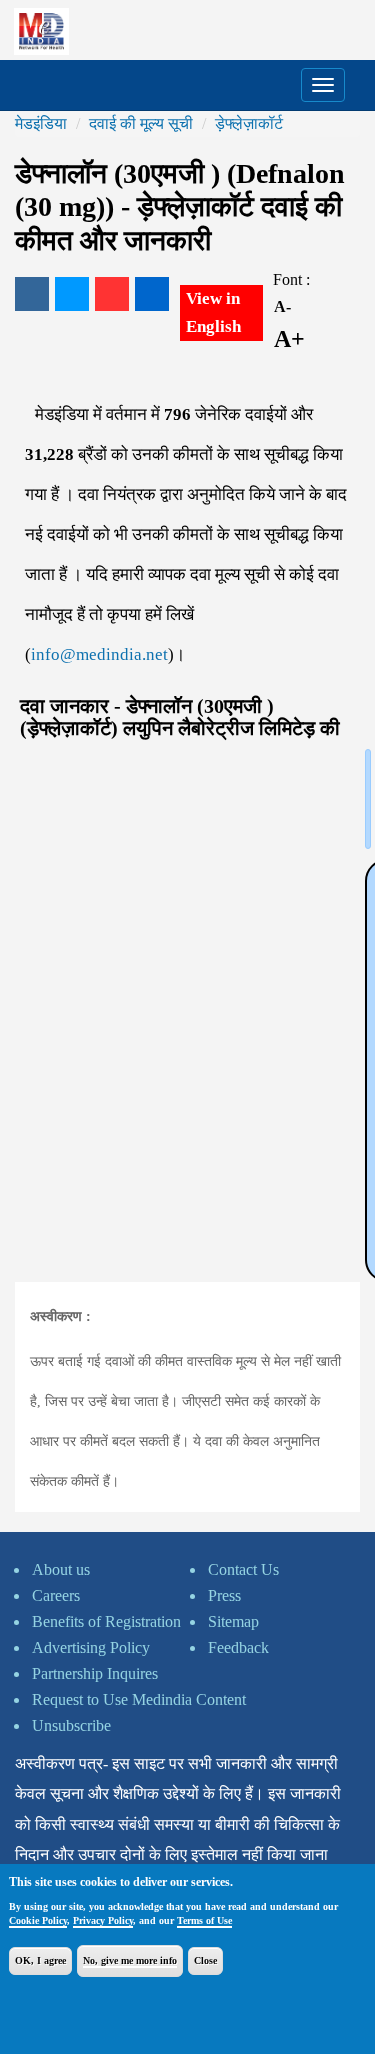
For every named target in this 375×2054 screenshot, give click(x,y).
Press (224, 1595)
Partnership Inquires (95, 1673)
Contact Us (243, 1569)
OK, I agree (40, 1960)
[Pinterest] (112, 294)
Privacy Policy (103, 1920)
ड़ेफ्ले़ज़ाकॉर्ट (249, 123)
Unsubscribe (71, 1725)
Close (205, 1960)
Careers (56, 1595)
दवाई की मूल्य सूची (141, 123)
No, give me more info (130, 1960)
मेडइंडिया (41, 123)
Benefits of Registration (106, 1621)
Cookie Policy (38, 1920)
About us (61, 1569)
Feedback (238, 1647)
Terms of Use (204, 1920)
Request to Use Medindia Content (139, 1699)
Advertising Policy (91, 1647)
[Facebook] (32, 294)
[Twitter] (72, 294)
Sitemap (233, 1621)
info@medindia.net (99, 654)
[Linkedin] (152, 294)
